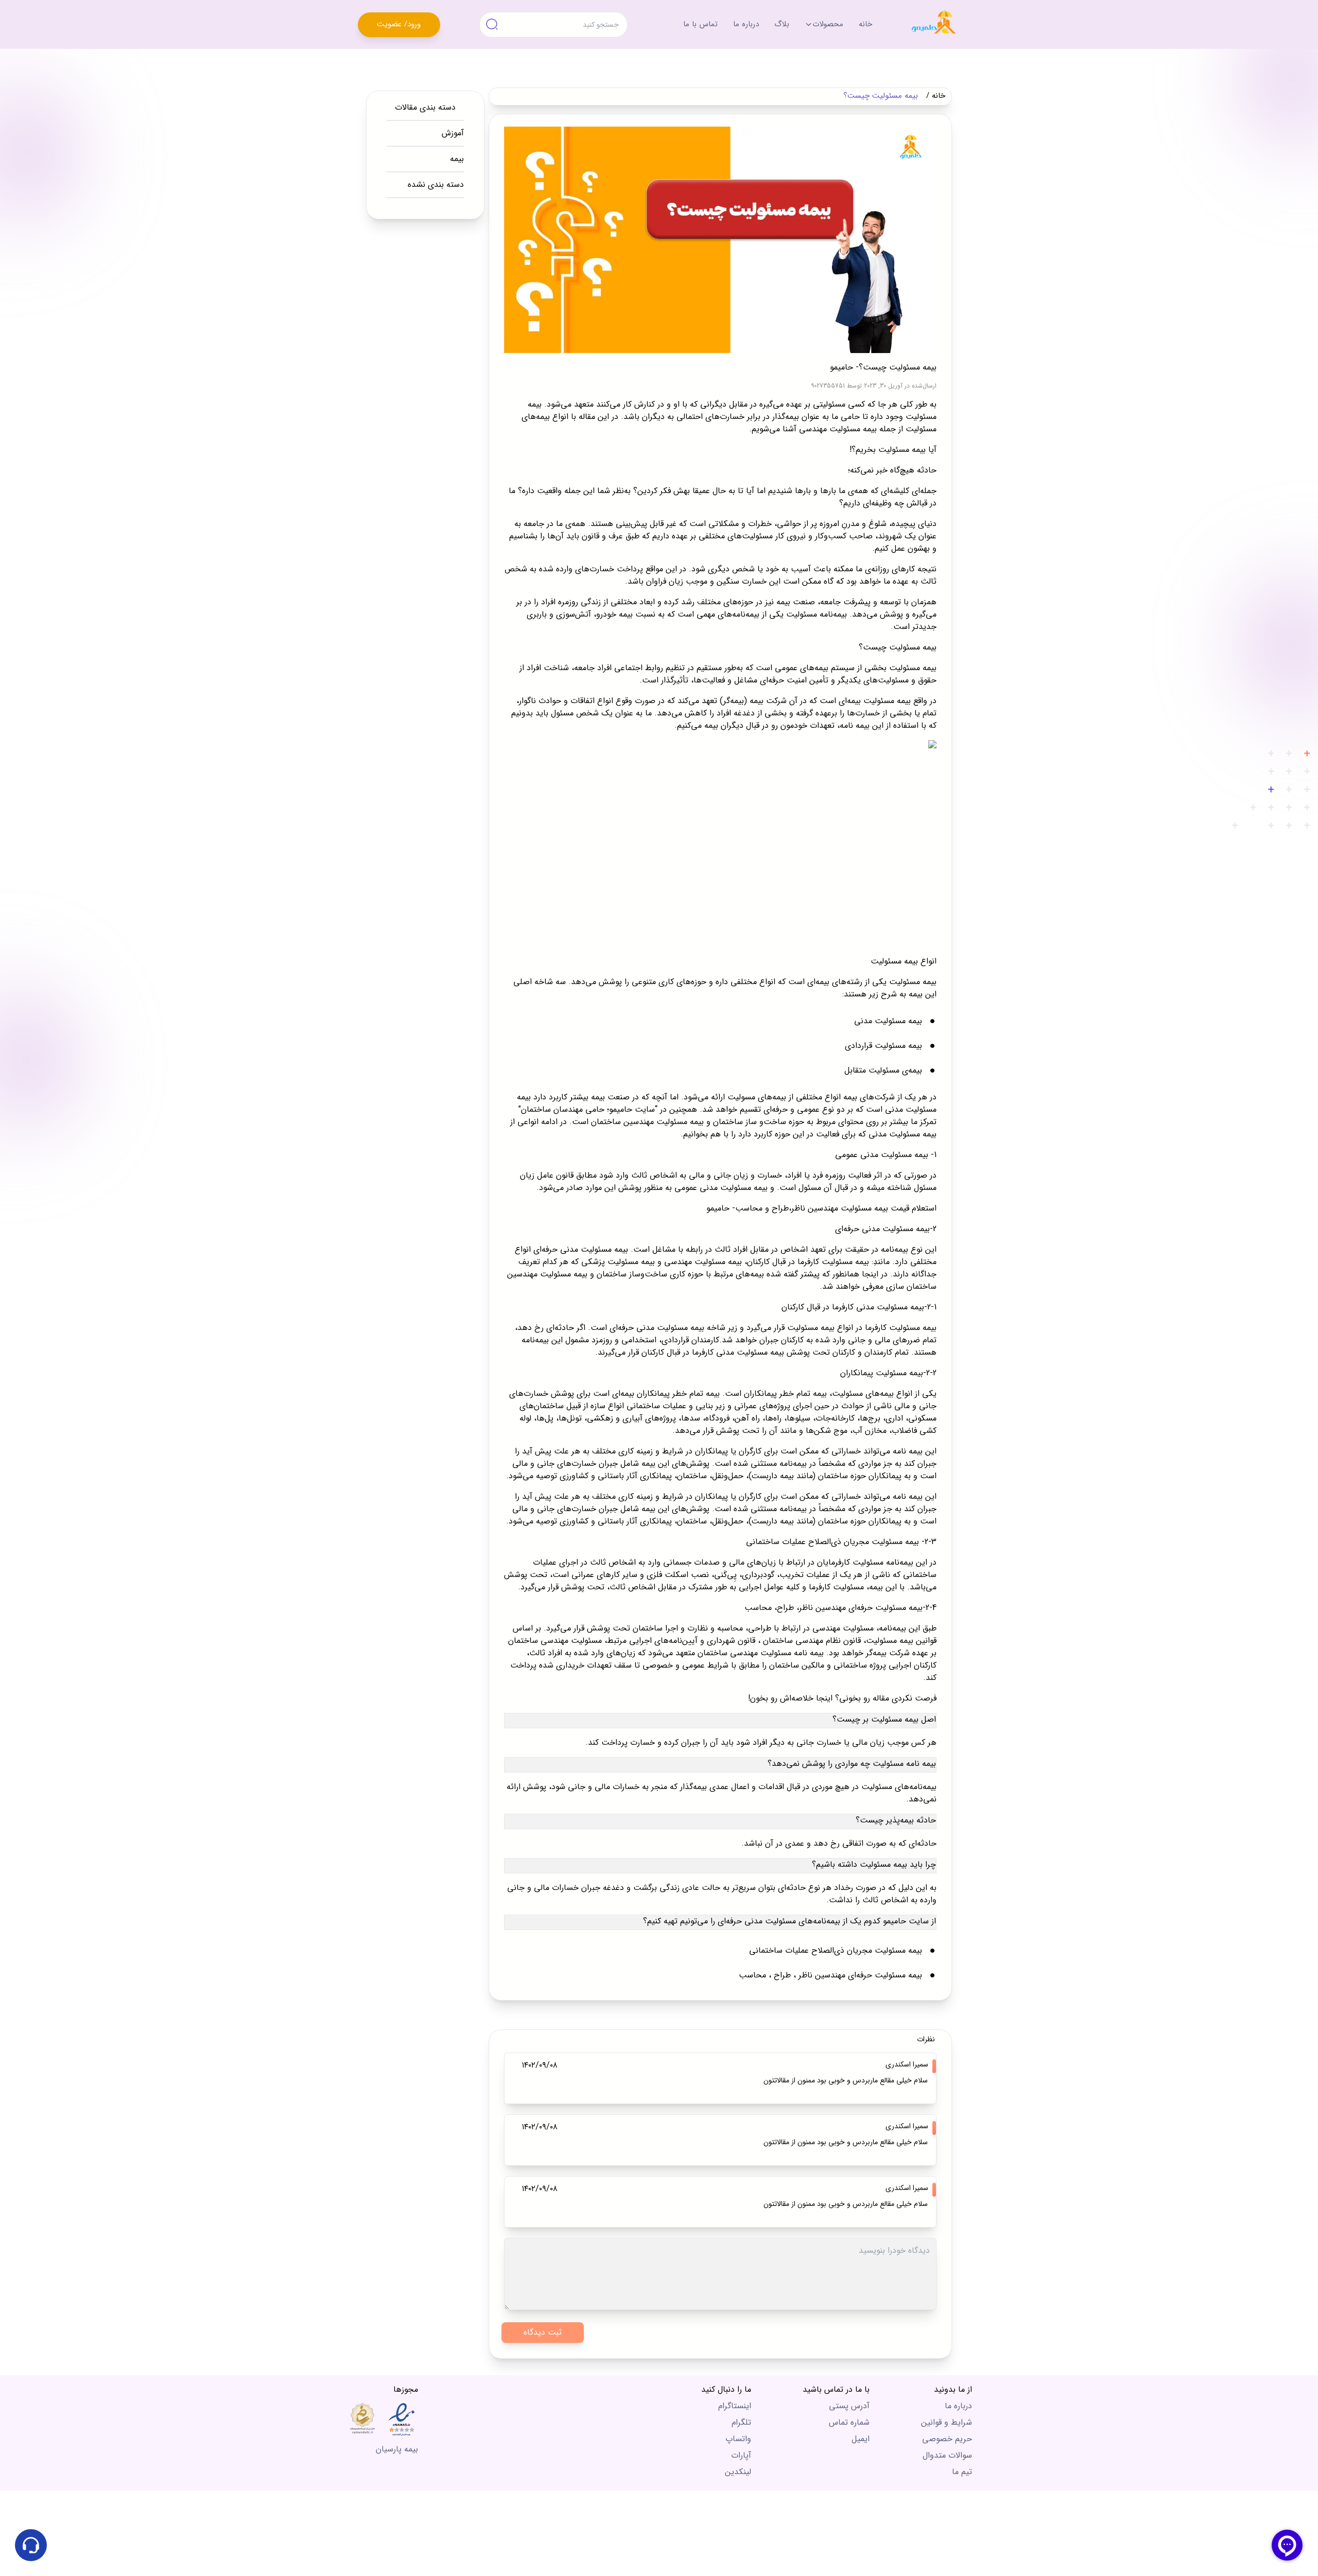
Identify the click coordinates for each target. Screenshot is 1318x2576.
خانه (865, 24)
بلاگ (782, 24)
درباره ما (746, 24)
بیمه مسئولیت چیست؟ (881, 96)
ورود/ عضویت (399, 24)
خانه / (936, 96)
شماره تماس (849, 2422)
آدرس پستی (849, 2406)
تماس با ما (700, 24)
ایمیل (861, 2439)
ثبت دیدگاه (543, 2332)
